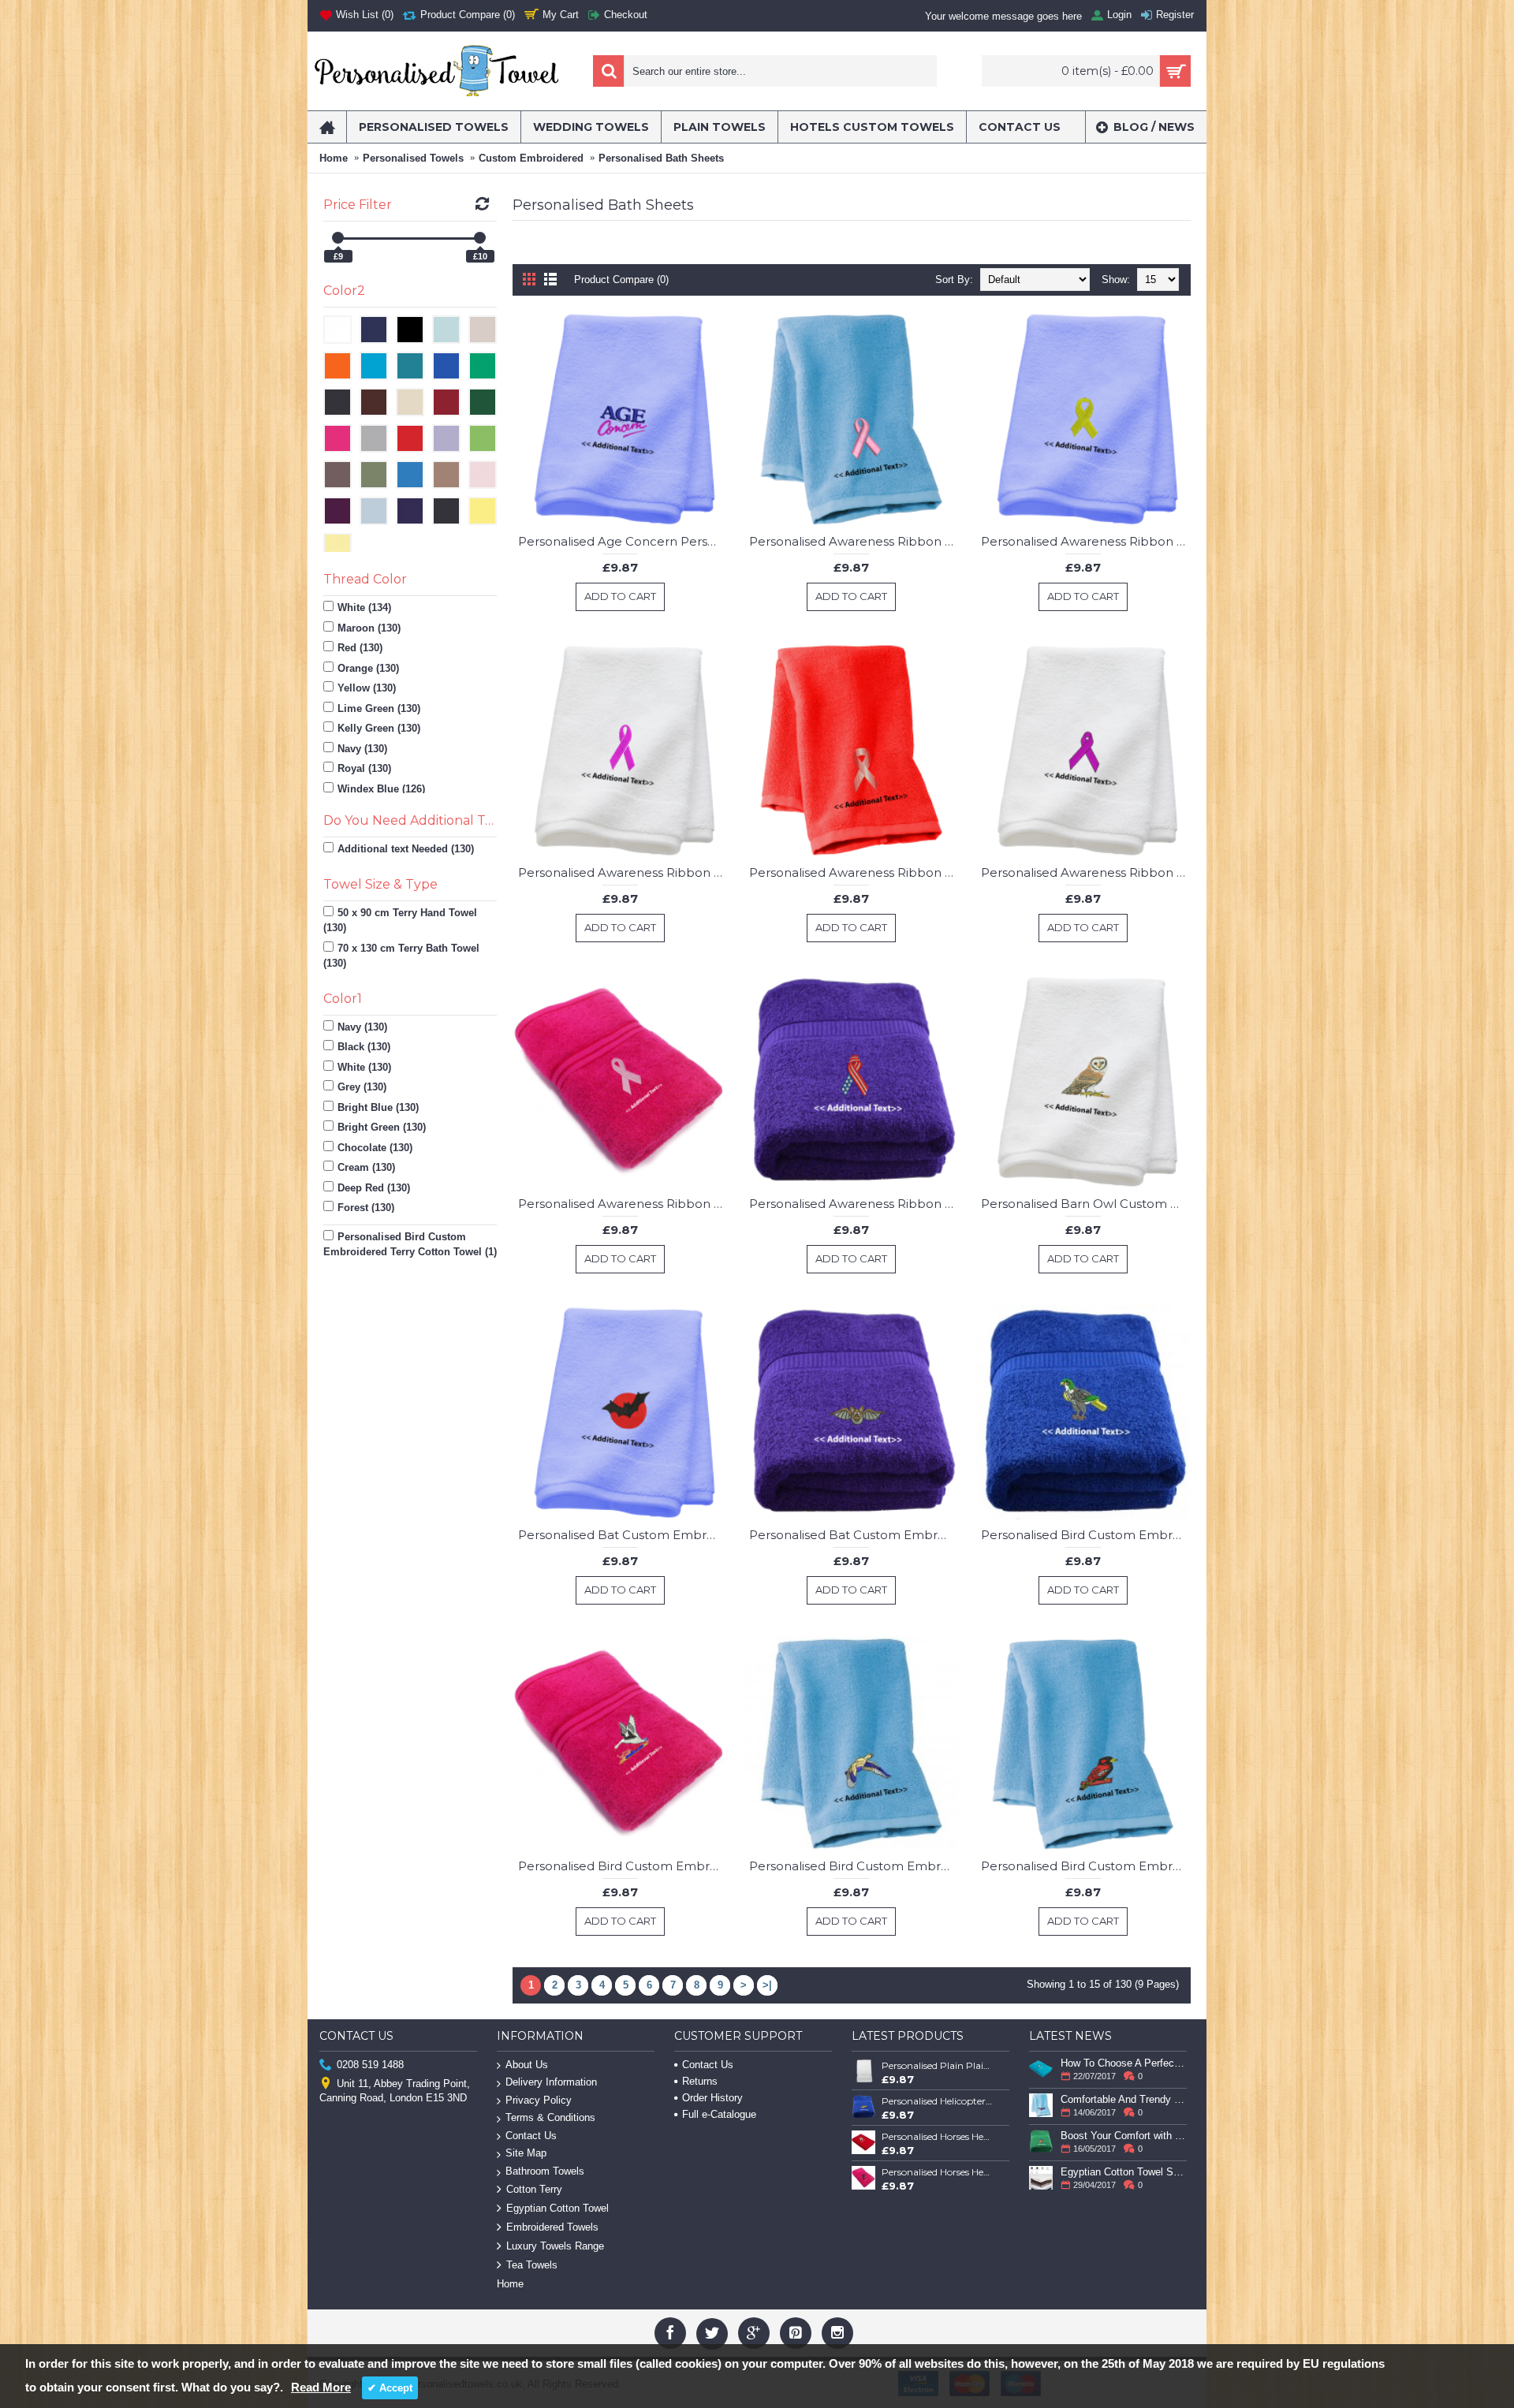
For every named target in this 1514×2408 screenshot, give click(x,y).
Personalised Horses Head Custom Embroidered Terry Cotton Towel (938, 2136)
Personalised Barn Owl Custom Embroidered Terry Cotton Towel (1086, 1204)
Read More (321, 2387)
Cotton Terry (534, 2189)
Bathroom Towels (545, 2171)
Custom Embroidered (531, 158)
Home (334, 158)
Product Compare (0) (621, 280)
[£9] (338, 238)
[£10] (480, 238)
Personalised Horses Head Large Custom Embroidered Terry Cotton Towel (938, 2172)
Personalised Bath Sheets (661, 158)
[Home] (327, 127)
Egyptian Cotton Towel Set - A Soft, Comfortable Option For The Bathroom (1124, 2172)
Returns (700, 2081)
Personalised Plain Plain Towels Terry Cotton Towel (938, 2065)
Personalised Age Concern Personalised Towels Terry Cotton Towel (623, 541)
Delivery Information (551, 2082)
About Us (527, 2065)
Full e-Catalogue (719, 2114)
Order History (712, 2098)
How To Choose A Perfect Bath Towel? (1124, 2063)
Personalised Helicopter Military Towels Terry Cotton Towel (938, 2101)
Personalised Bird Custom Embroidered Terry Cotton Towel (1086, 1535)
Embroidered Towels (552, 2227)
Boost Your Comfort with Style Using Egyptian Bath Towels (1124, 2136)
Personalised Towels (413, 158)
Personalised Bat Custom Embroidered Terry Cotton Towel (623, 1535)
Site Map (526, 2153)
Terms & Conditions (550, 2117)
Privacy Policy (539, 2100)
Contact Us (531, 2136)
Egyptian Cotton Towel (557, 2208)
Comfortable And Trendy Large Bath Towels (1124, 2099)
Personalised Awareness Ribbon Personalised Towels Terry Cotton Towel (854, 541)
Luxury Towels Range (555, 2246)
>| (767, 1985)
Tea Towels (532, 2265)
